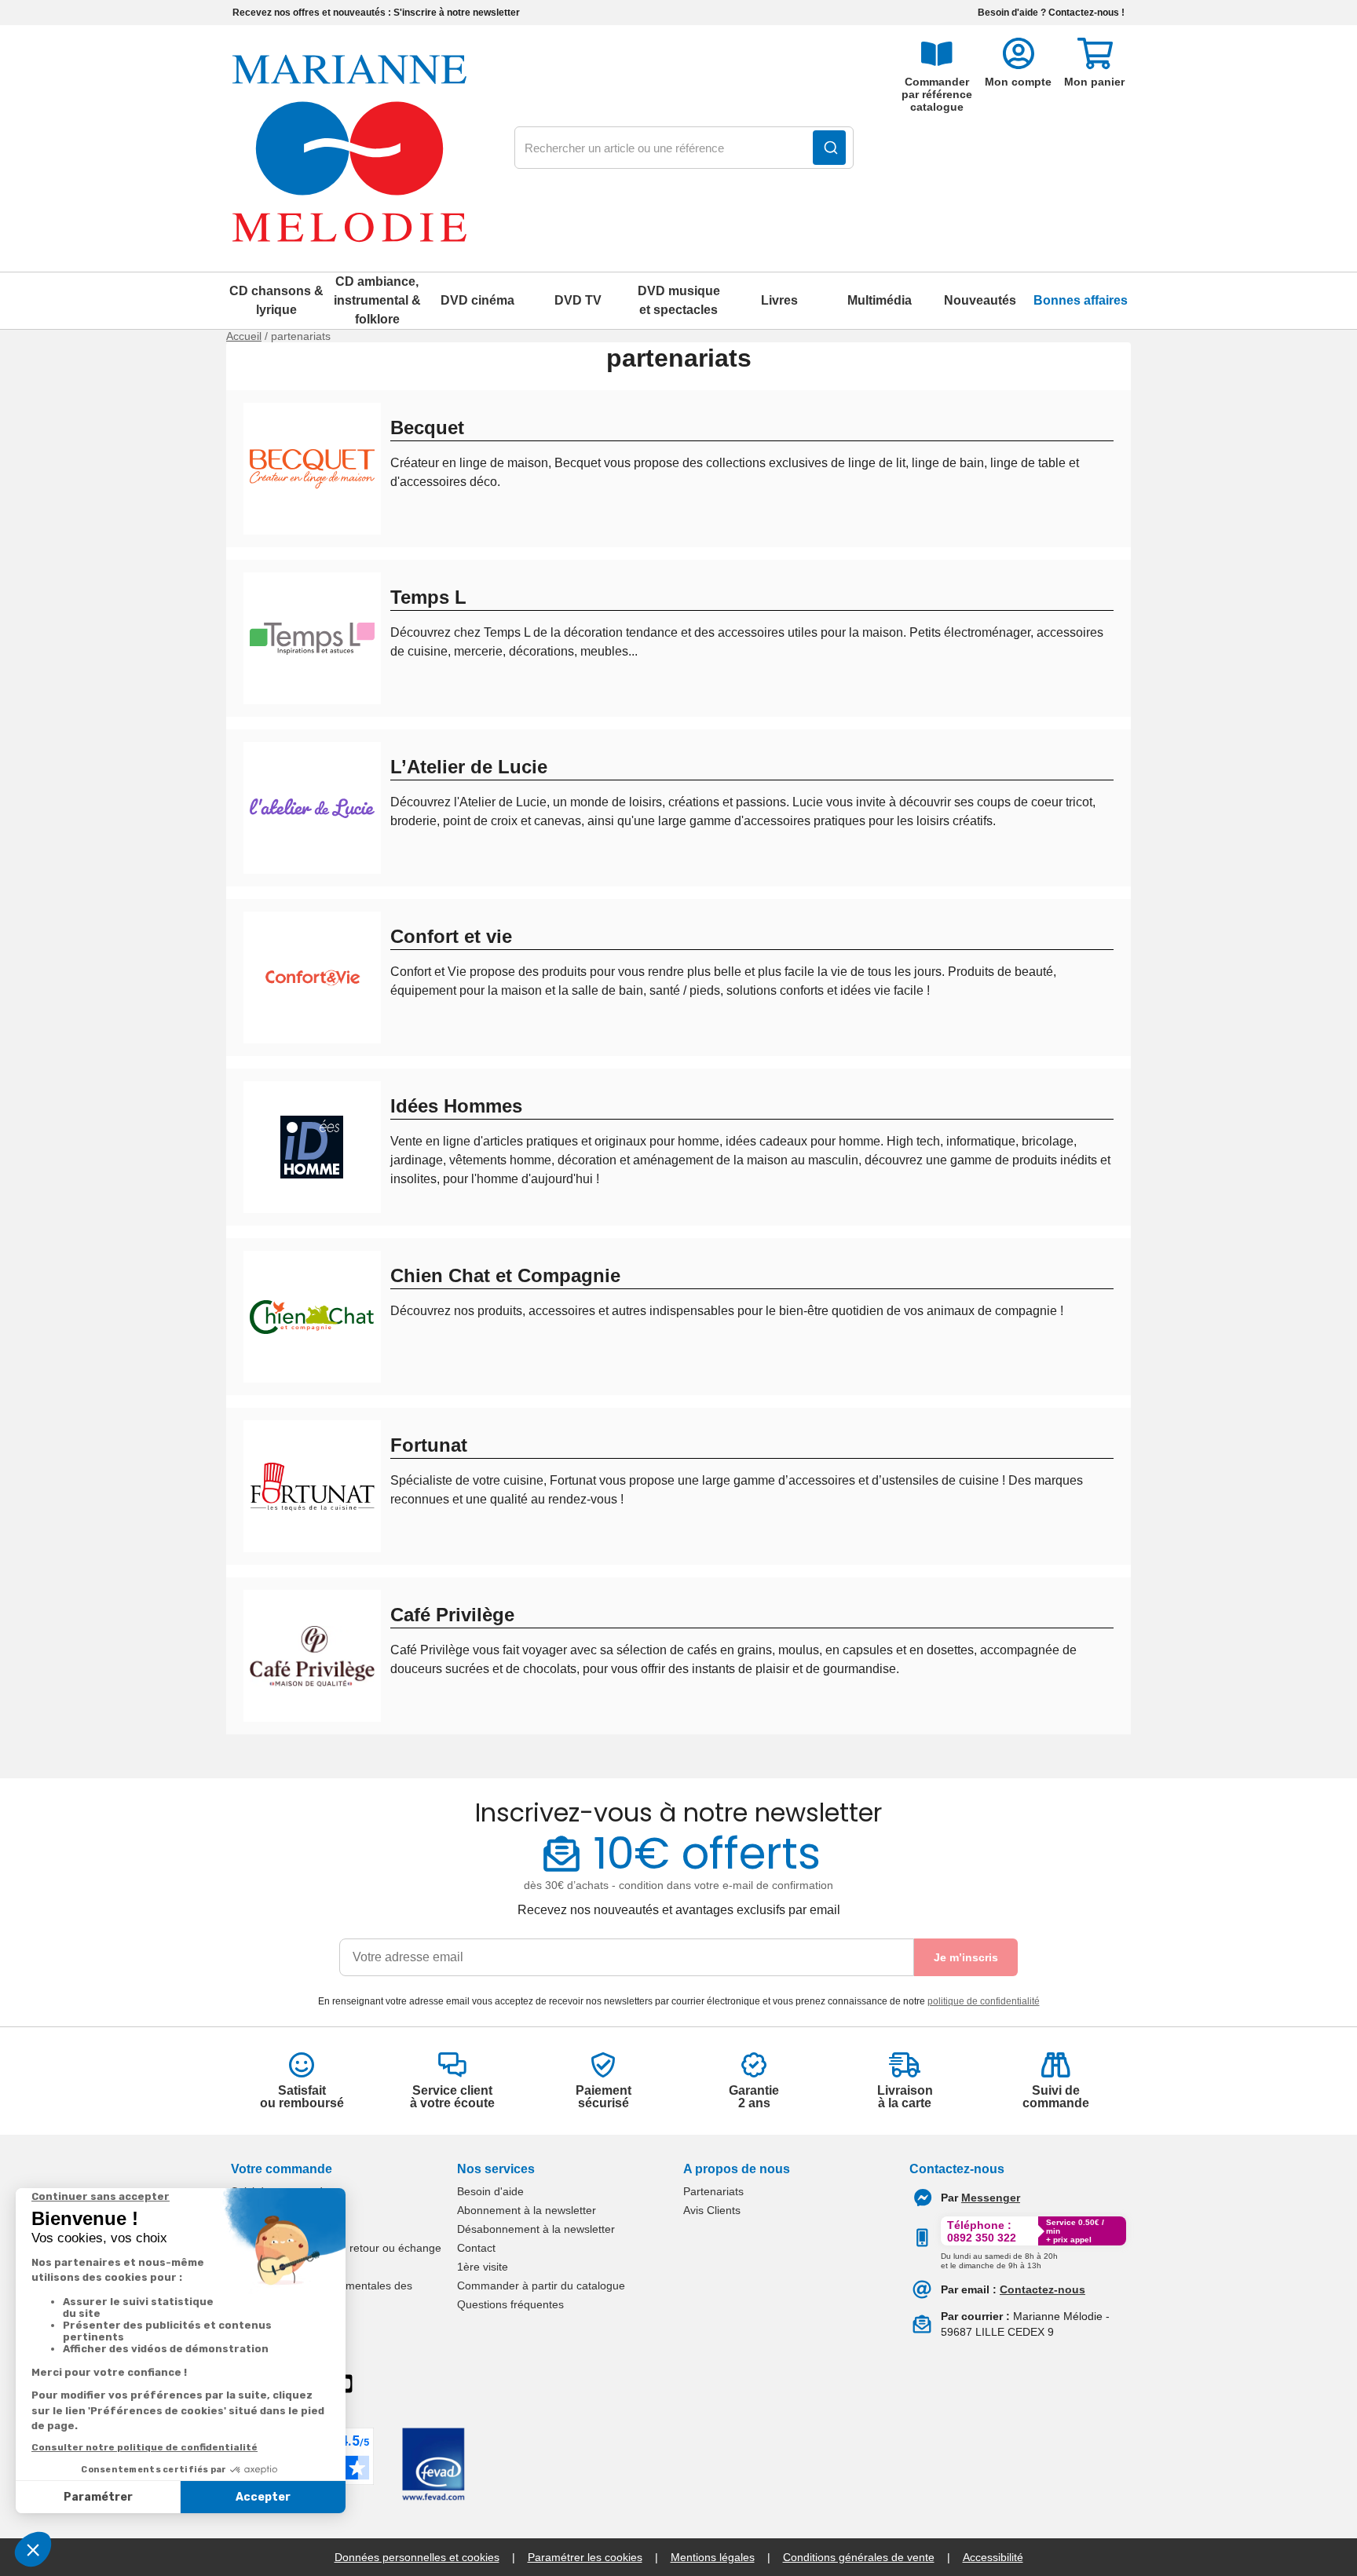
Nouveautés (980, 300)
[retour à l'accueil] (349, 148)
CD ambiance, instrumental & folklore (377, 300)
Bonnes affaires (1081, 300)
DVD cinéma (477, 300)
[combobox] (684, 148)
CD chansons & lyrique (276, 300)
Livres (779, 300)
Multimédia (880, 300)
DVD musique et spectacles (679, 300)
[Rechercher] (829, 148)
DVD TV (578, 300)
